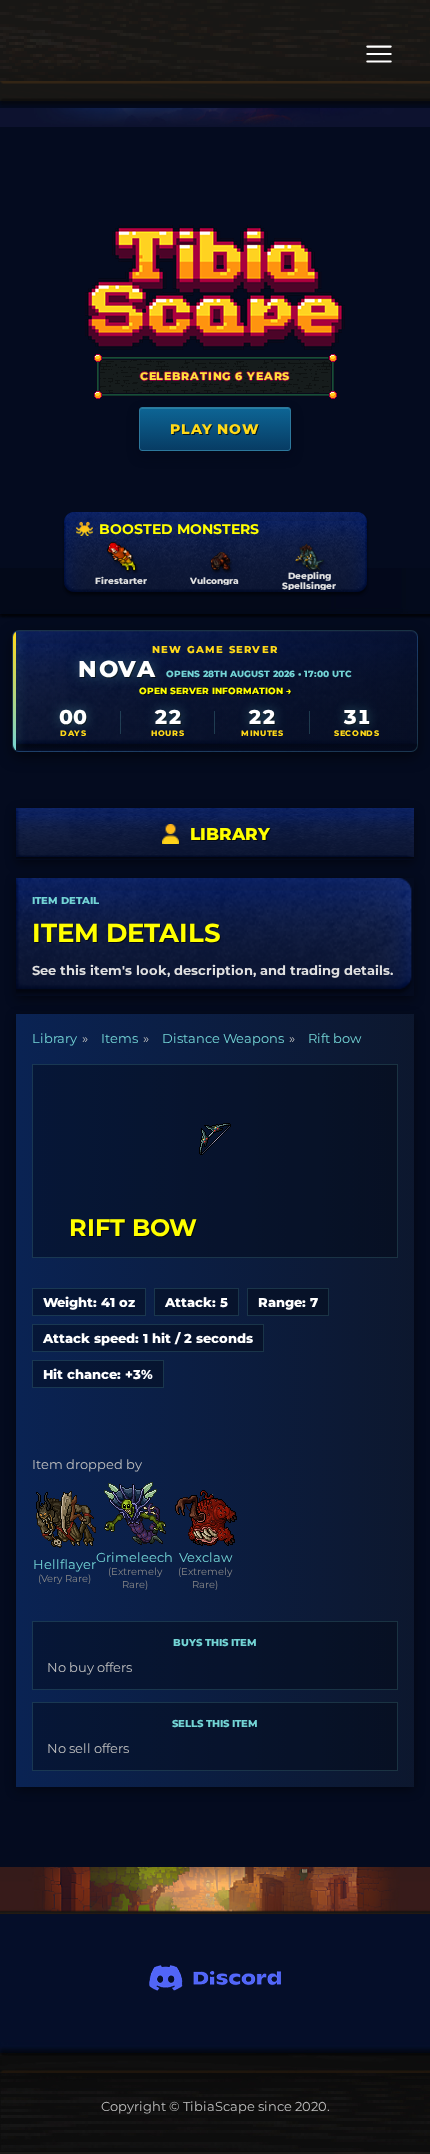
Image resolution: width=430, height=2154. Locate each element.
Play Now (215, 429)
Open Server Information (215, 690)
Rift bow (334, 1038)
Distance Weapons (223, 1038)
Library (54, 1038)
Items (119, 1038)
